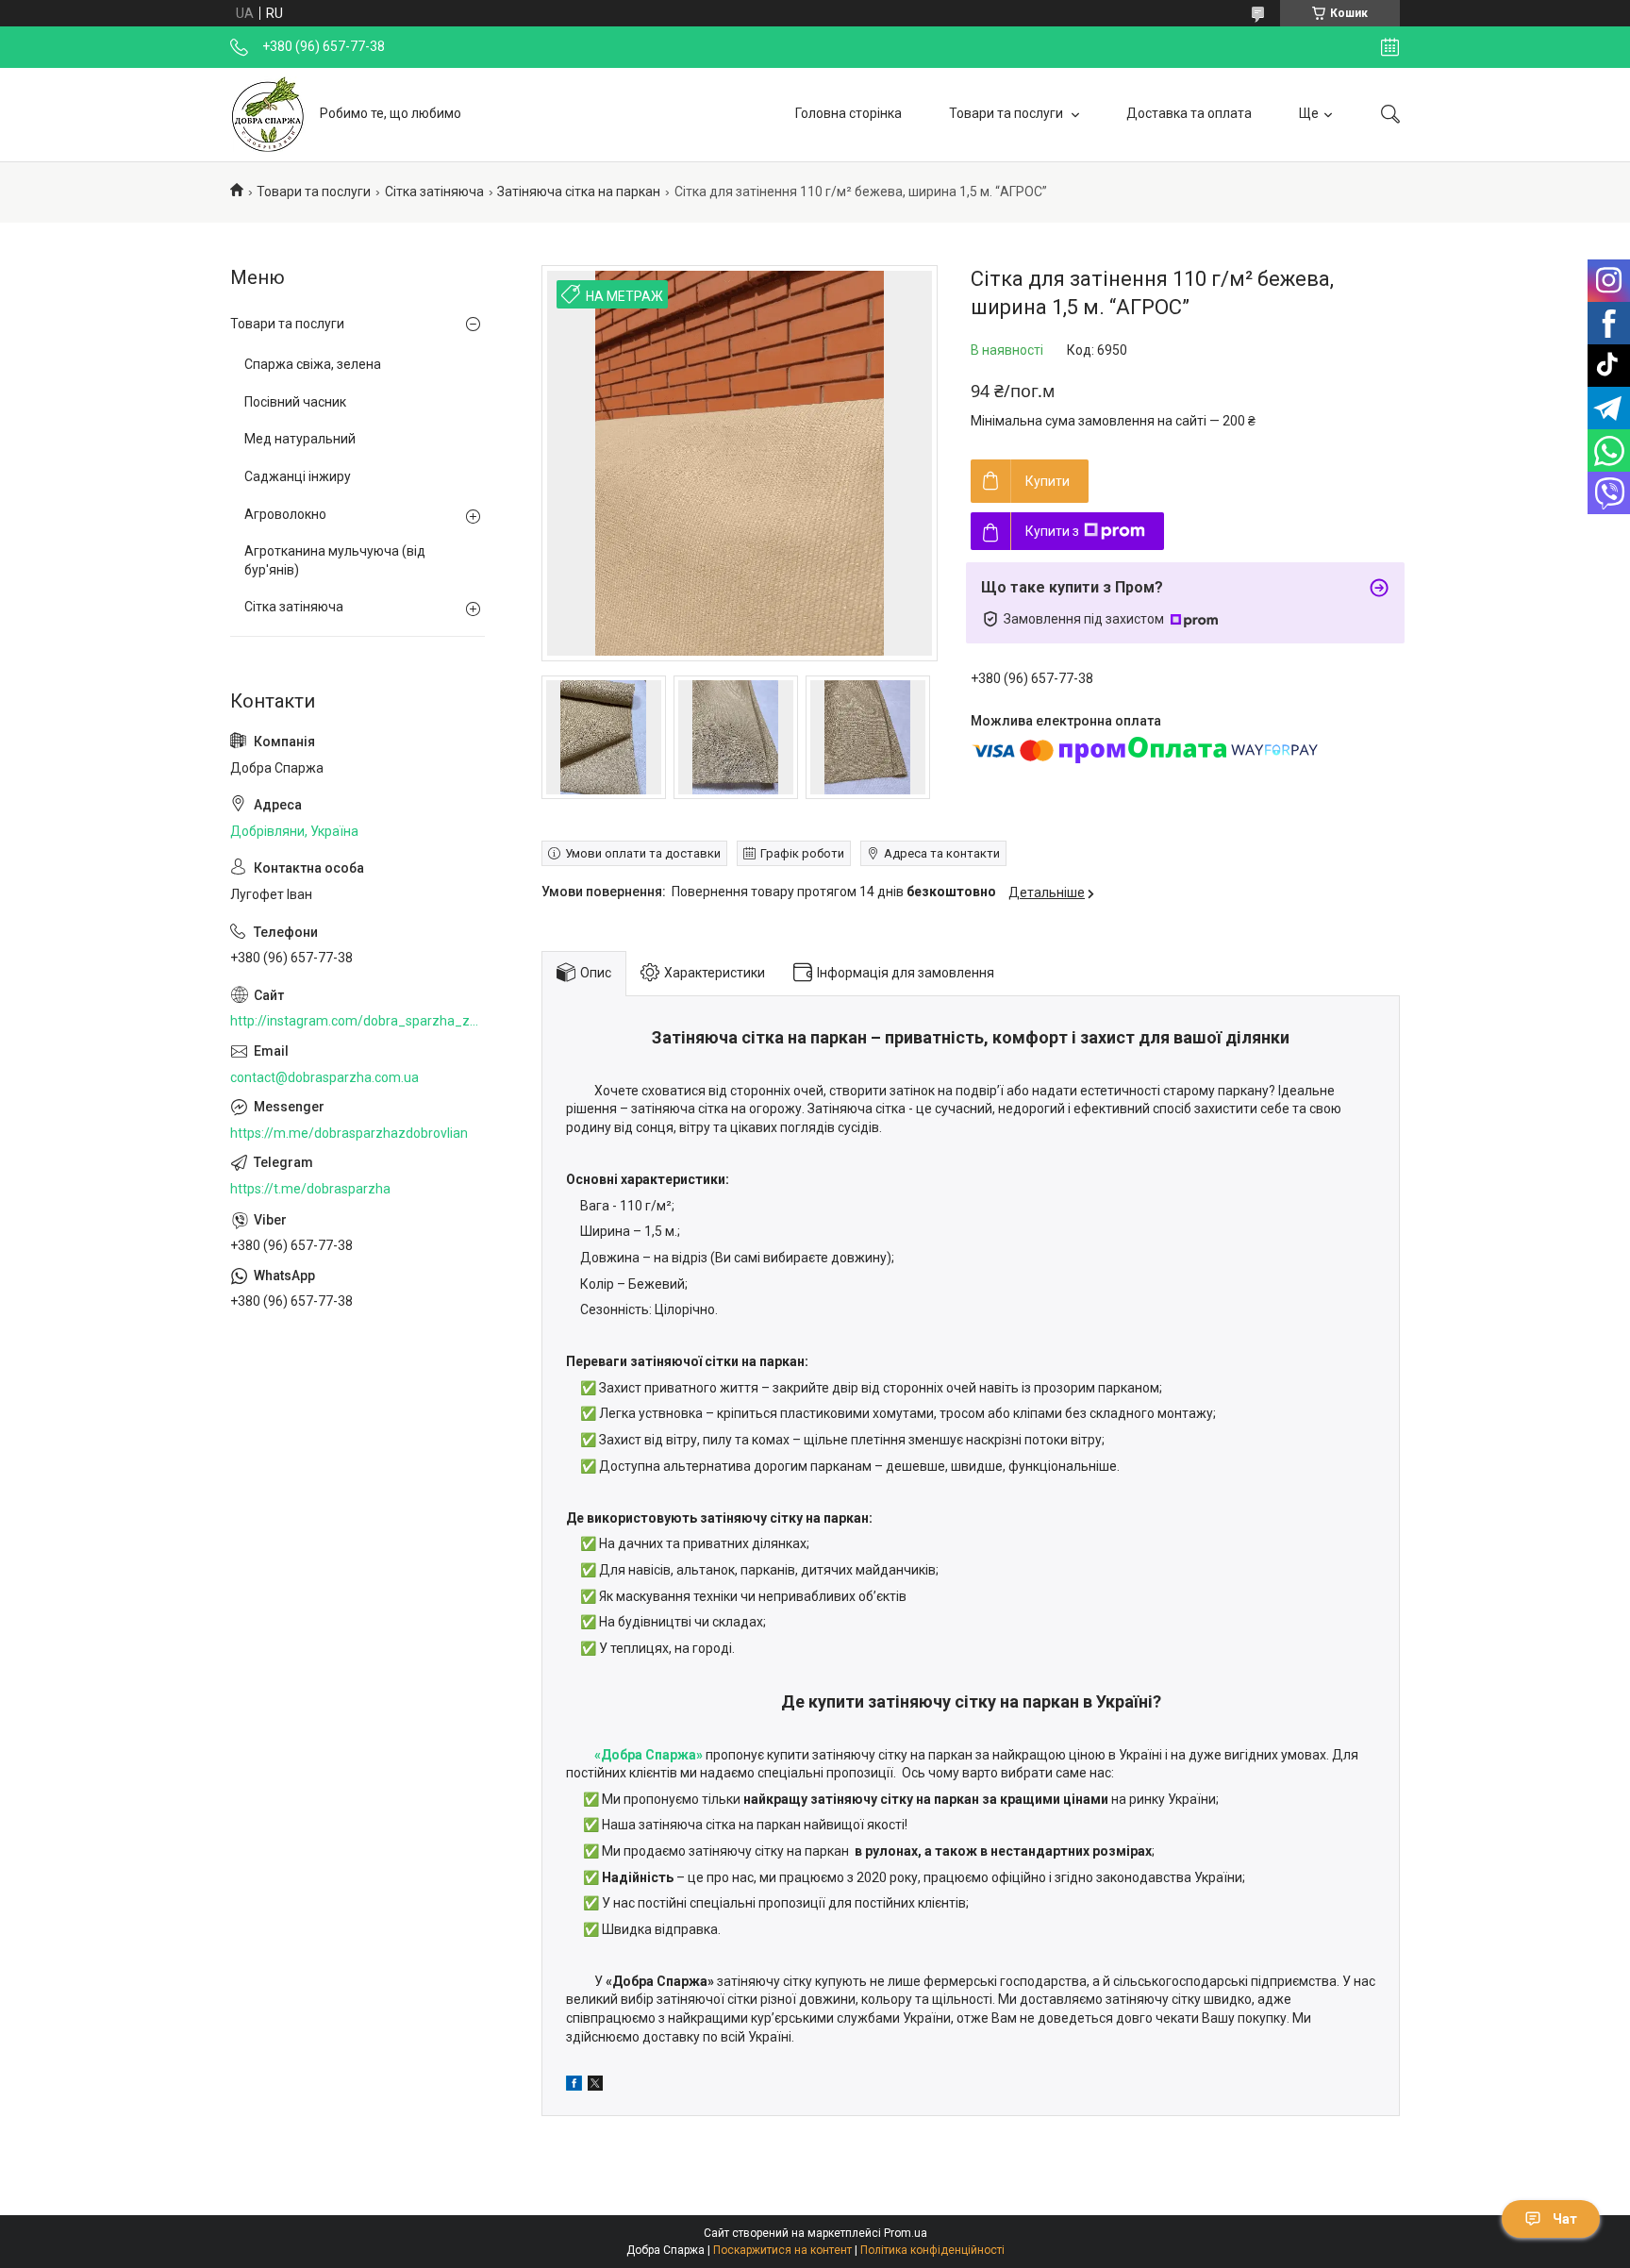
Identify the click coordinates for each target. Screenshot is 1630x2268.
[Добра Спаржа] (268, 114)
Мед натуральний (300, 439)
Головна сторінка (848, 113)
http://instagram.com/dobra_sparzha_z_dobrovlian (358, 1021)
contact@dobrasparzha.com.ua (324, 1077)
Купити (1048, 481)
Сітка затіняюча (434, 192)
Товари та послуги (1007, 113)
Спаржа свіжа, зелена (313, 364)
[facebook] (574, 2086)
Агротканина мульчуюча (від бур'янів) (335, 560)
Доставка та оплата (1189, 113)
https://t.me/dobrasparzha (310, 1189)
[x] (595, 2086)
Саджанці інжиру (298, 476)
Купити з (1052, 531)
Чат (1565, 2219)
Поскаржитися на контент (782, 2250)
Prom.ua (906, 2233)
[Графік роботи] (1390, 47)
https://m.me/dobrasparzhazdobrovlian (349, 1133)
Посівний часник (295, 402)
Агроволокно (285, 514)
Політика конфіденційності (932, 2250)
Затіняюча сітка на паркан (579, 192)
